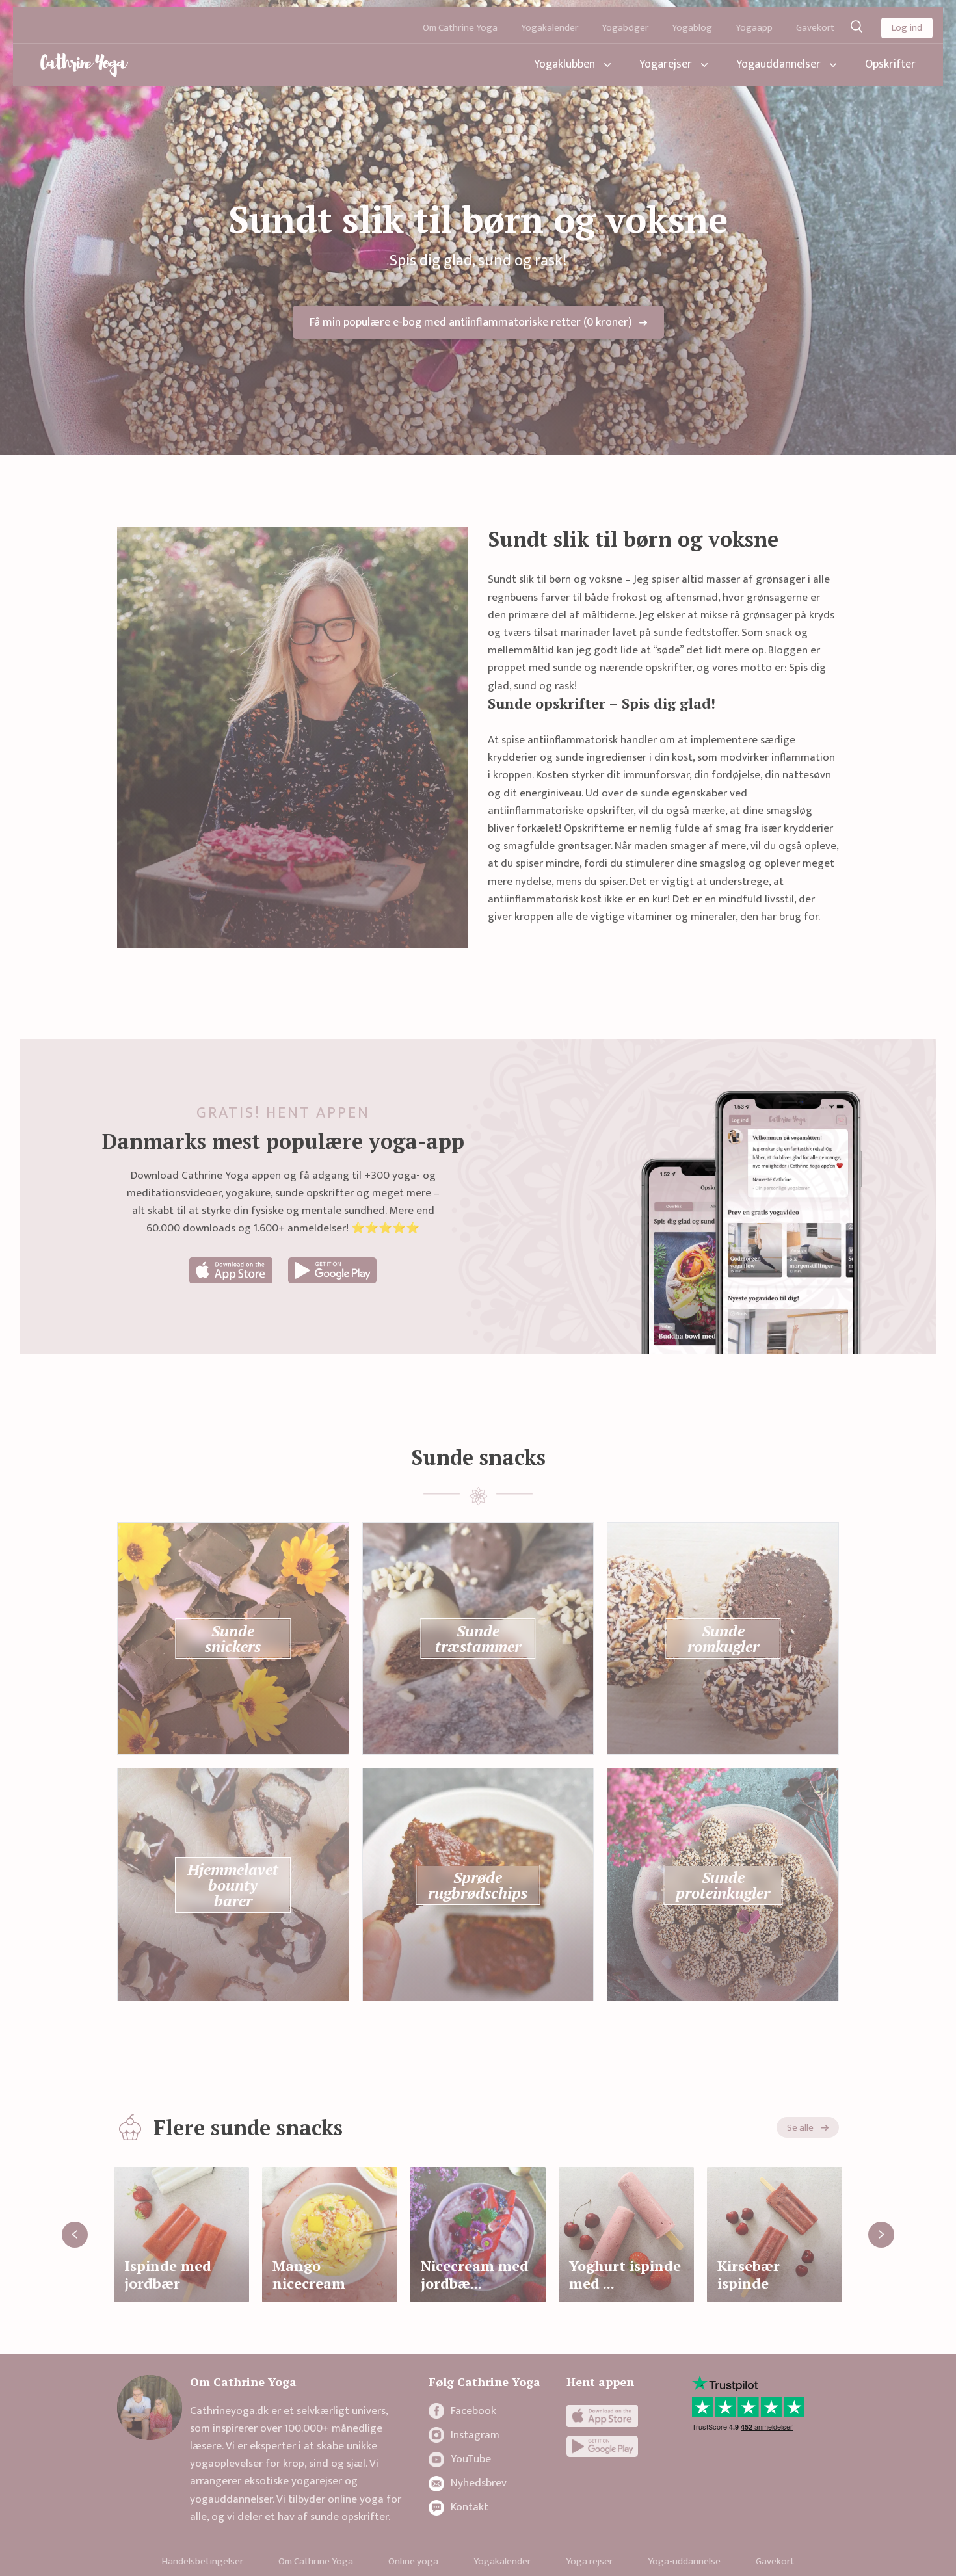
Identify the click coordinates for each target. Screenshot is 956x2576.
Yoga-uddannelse (684, 2561)
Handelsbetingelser (203, 2561)
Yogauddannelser (778, 64)
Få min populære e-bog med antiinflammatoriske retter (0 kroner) (471, 322)
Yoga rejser (589, 2561)
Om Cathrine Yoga (460, 28)
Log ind (907, 28)
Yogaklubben (564, 64)
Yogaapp (754, 28)
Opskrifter (890, 64)
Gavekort (815, 28)
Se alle (800, 2128)
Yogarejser (666, 64)
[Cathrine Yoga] (84, 65)
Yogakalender (550, 28)
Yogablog (692, 28)
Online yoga (413, 2561)
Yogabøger (625, 28)
